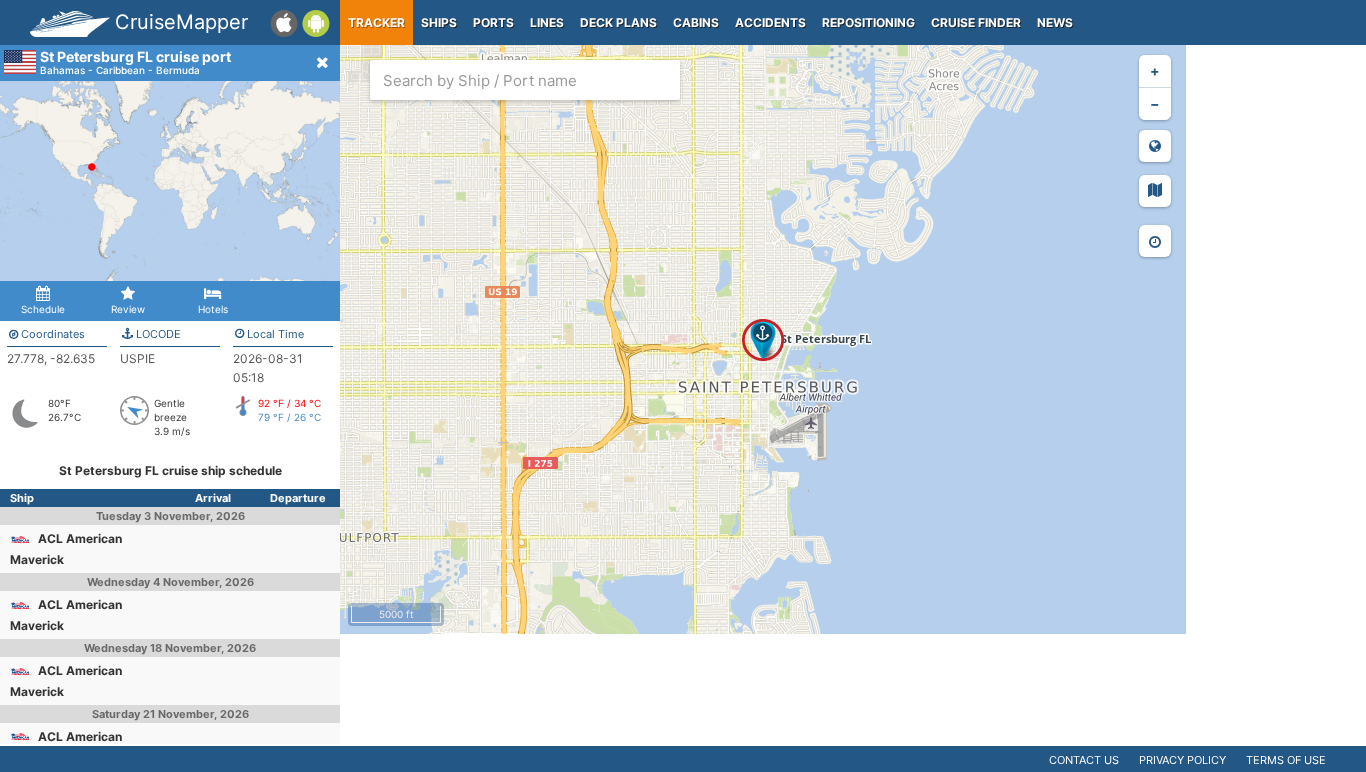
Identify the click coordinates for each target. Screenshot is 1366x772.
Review (128, 309)
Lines (547, 22)
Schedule (43, 309)
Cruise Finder (976, 22)
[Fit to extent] (1155, 146)
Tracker (376, 22)
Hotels (213, 309)
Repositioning (868, 22)
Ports (493, 22)
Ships (439, 22)
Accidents (770, 22)
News (1055, 22)
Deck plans (618, 22)
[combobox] (525, 80)
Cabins (696, 22)
